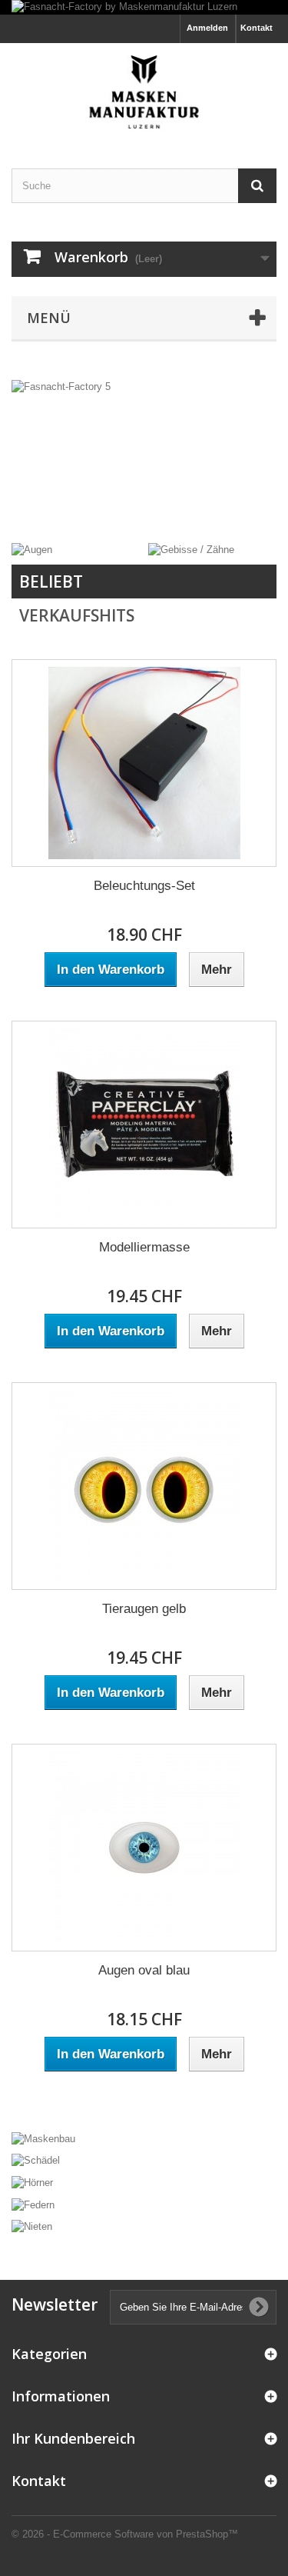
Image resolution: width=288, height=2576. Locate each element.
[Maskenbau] (144, 2138)
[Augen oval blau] (144, 1848)
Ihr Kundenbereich (73, 2438)
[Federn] (144, 2204)
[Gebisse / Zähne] (191, 550)
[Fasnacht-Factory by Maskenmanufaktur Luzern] (144, 7)
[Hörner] (144, 2182)
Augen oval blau (144, 1970)
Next (249, 505)
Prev (210, 505)
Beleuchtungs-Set (144, 886)
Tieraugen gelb (144, 1609)
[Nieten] (144, 2226)
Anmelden (207, 28)
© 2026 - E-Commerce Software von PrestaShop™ (125, 2534)
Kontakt (257, 28)
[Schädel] (144, 2160)
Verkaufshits (77, 615)
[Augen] (32, 550)
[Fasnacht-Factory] (144, 92)
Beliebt (51, 582)
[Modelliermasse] (144, 1125)
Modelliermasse (144, 1247)
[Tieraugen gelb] (144, 1486)
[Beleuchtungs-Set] (144, 763)
